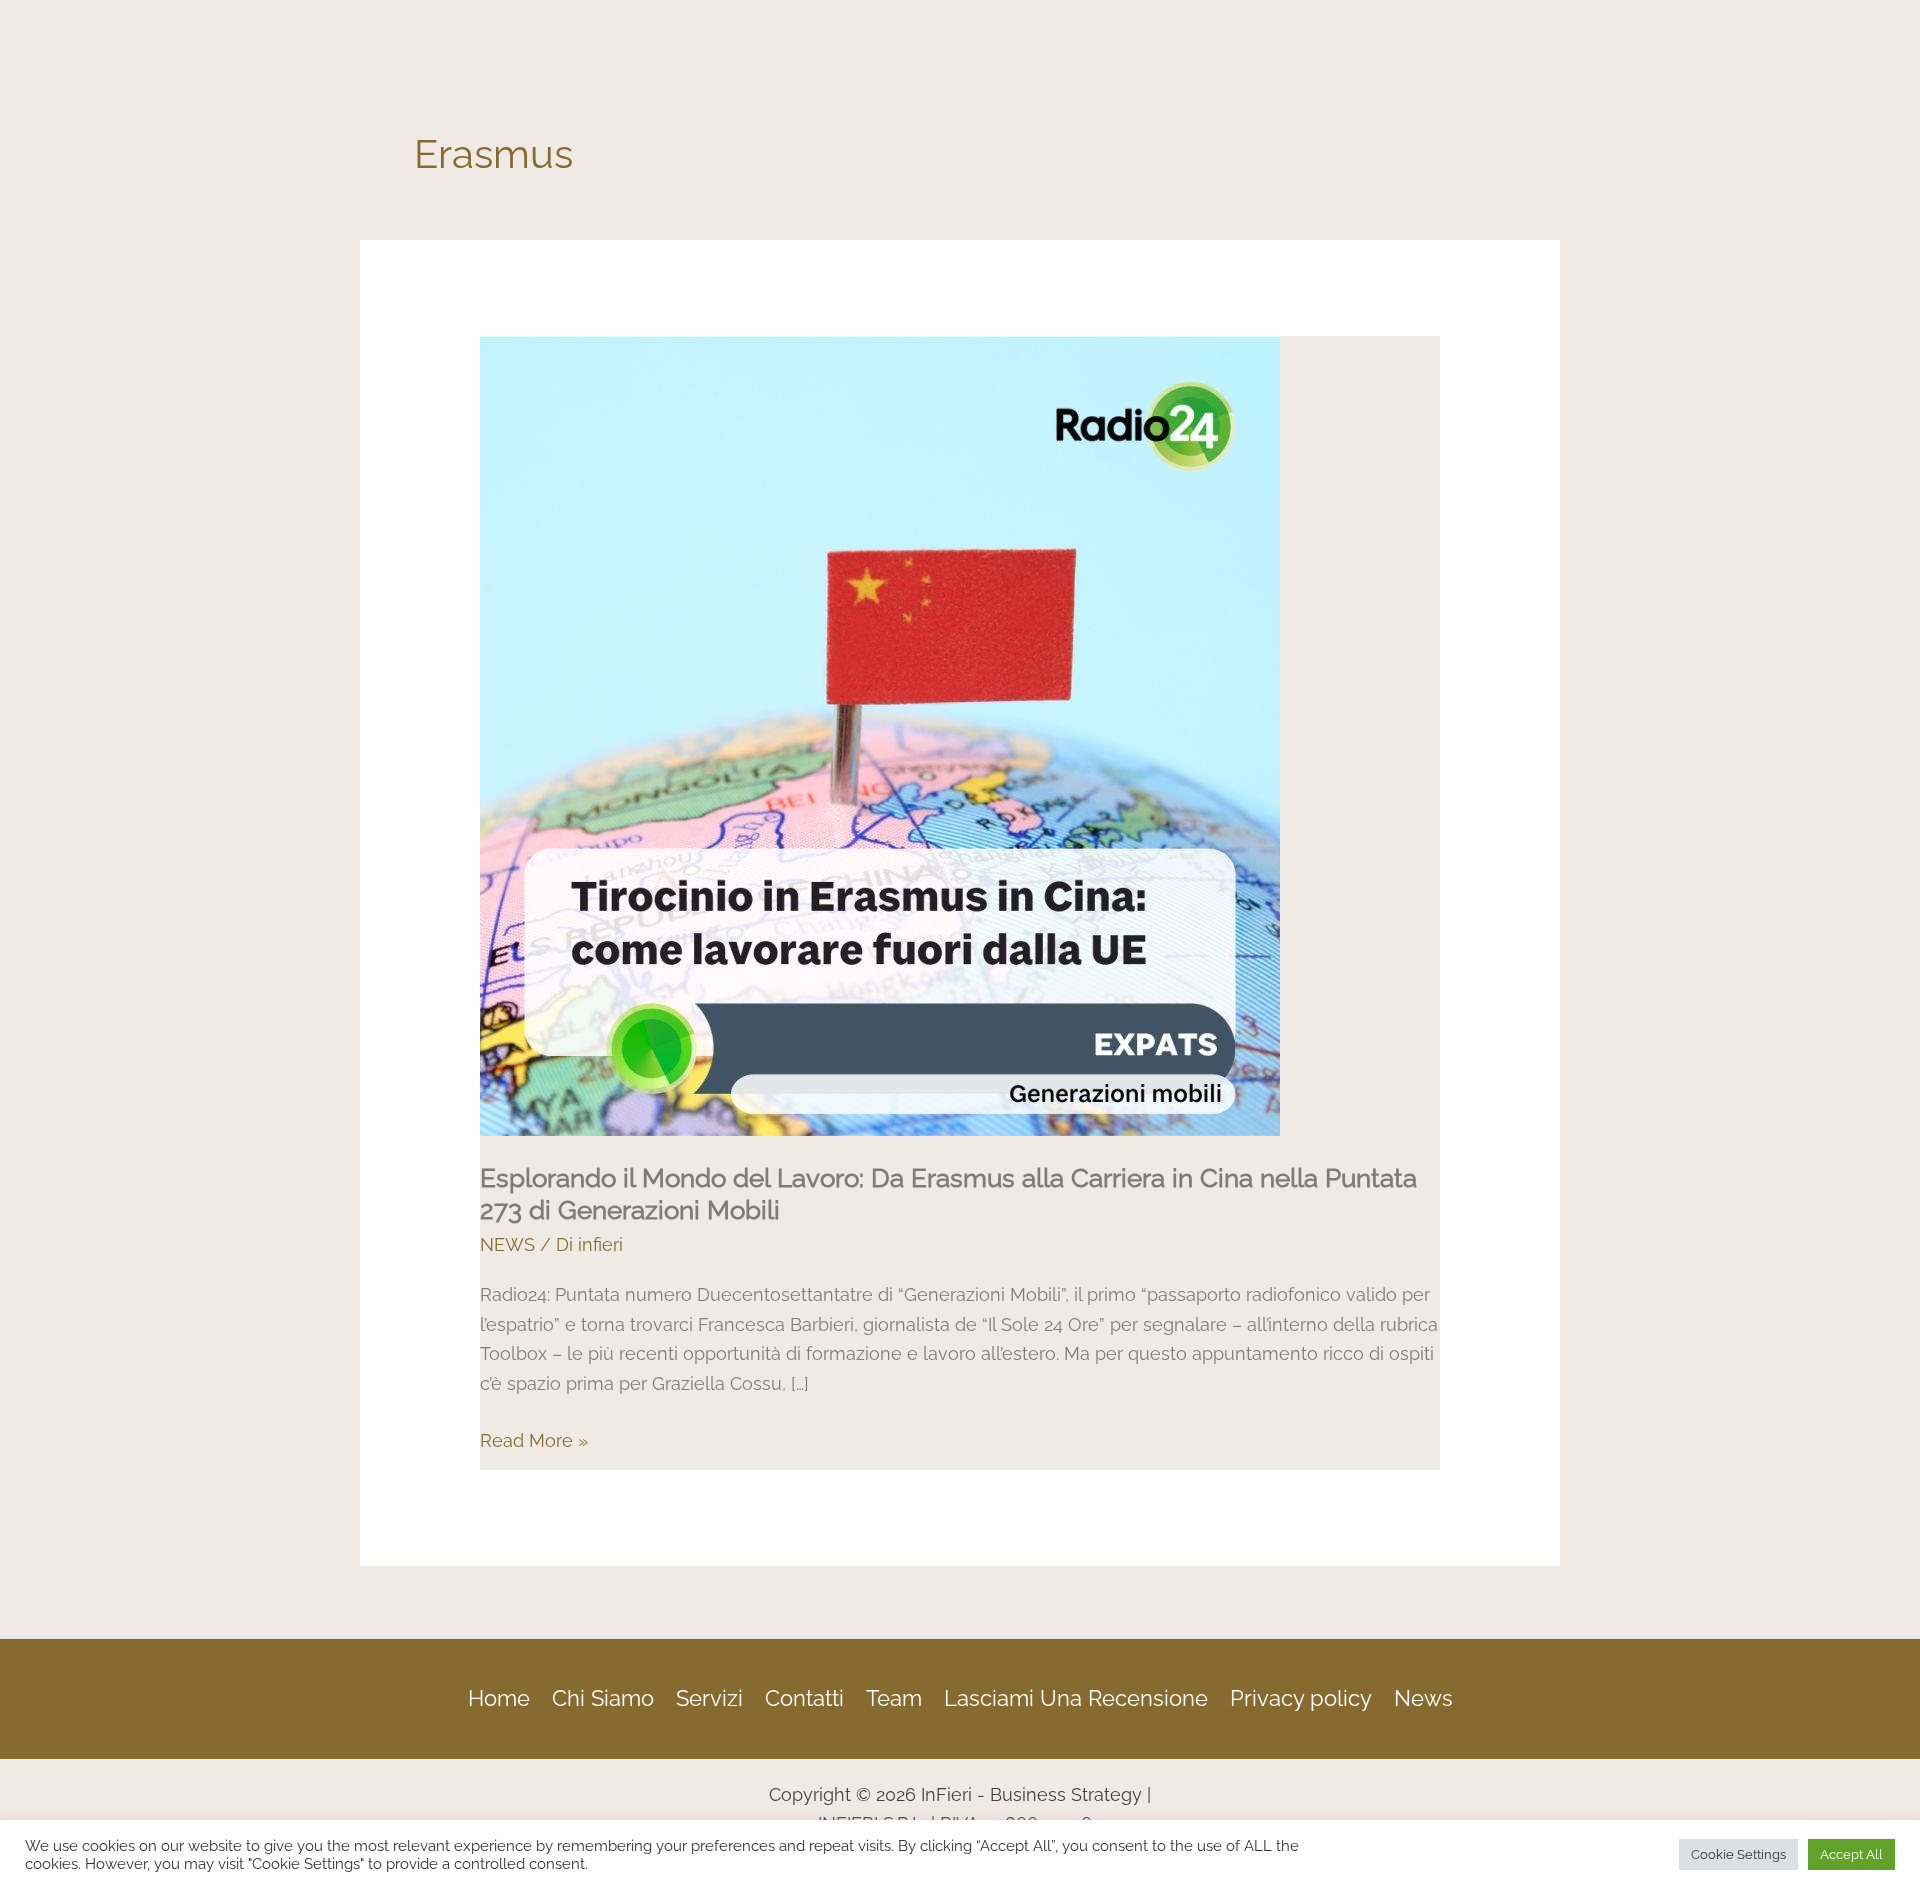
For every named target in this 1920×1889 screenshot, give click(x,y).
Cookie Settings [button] (1738, 1854)
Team (894, 1698)
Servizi (709, 1698)
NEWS (507, 1244)
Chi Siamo (603, 1698)
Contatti (804, 1698)
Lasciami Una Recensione (1076, 1698)
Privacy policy (1301, 1698)
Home (499, 1698)
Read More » (534, 1438)
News (1423, 1698)
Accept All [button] (1851, 1854)
